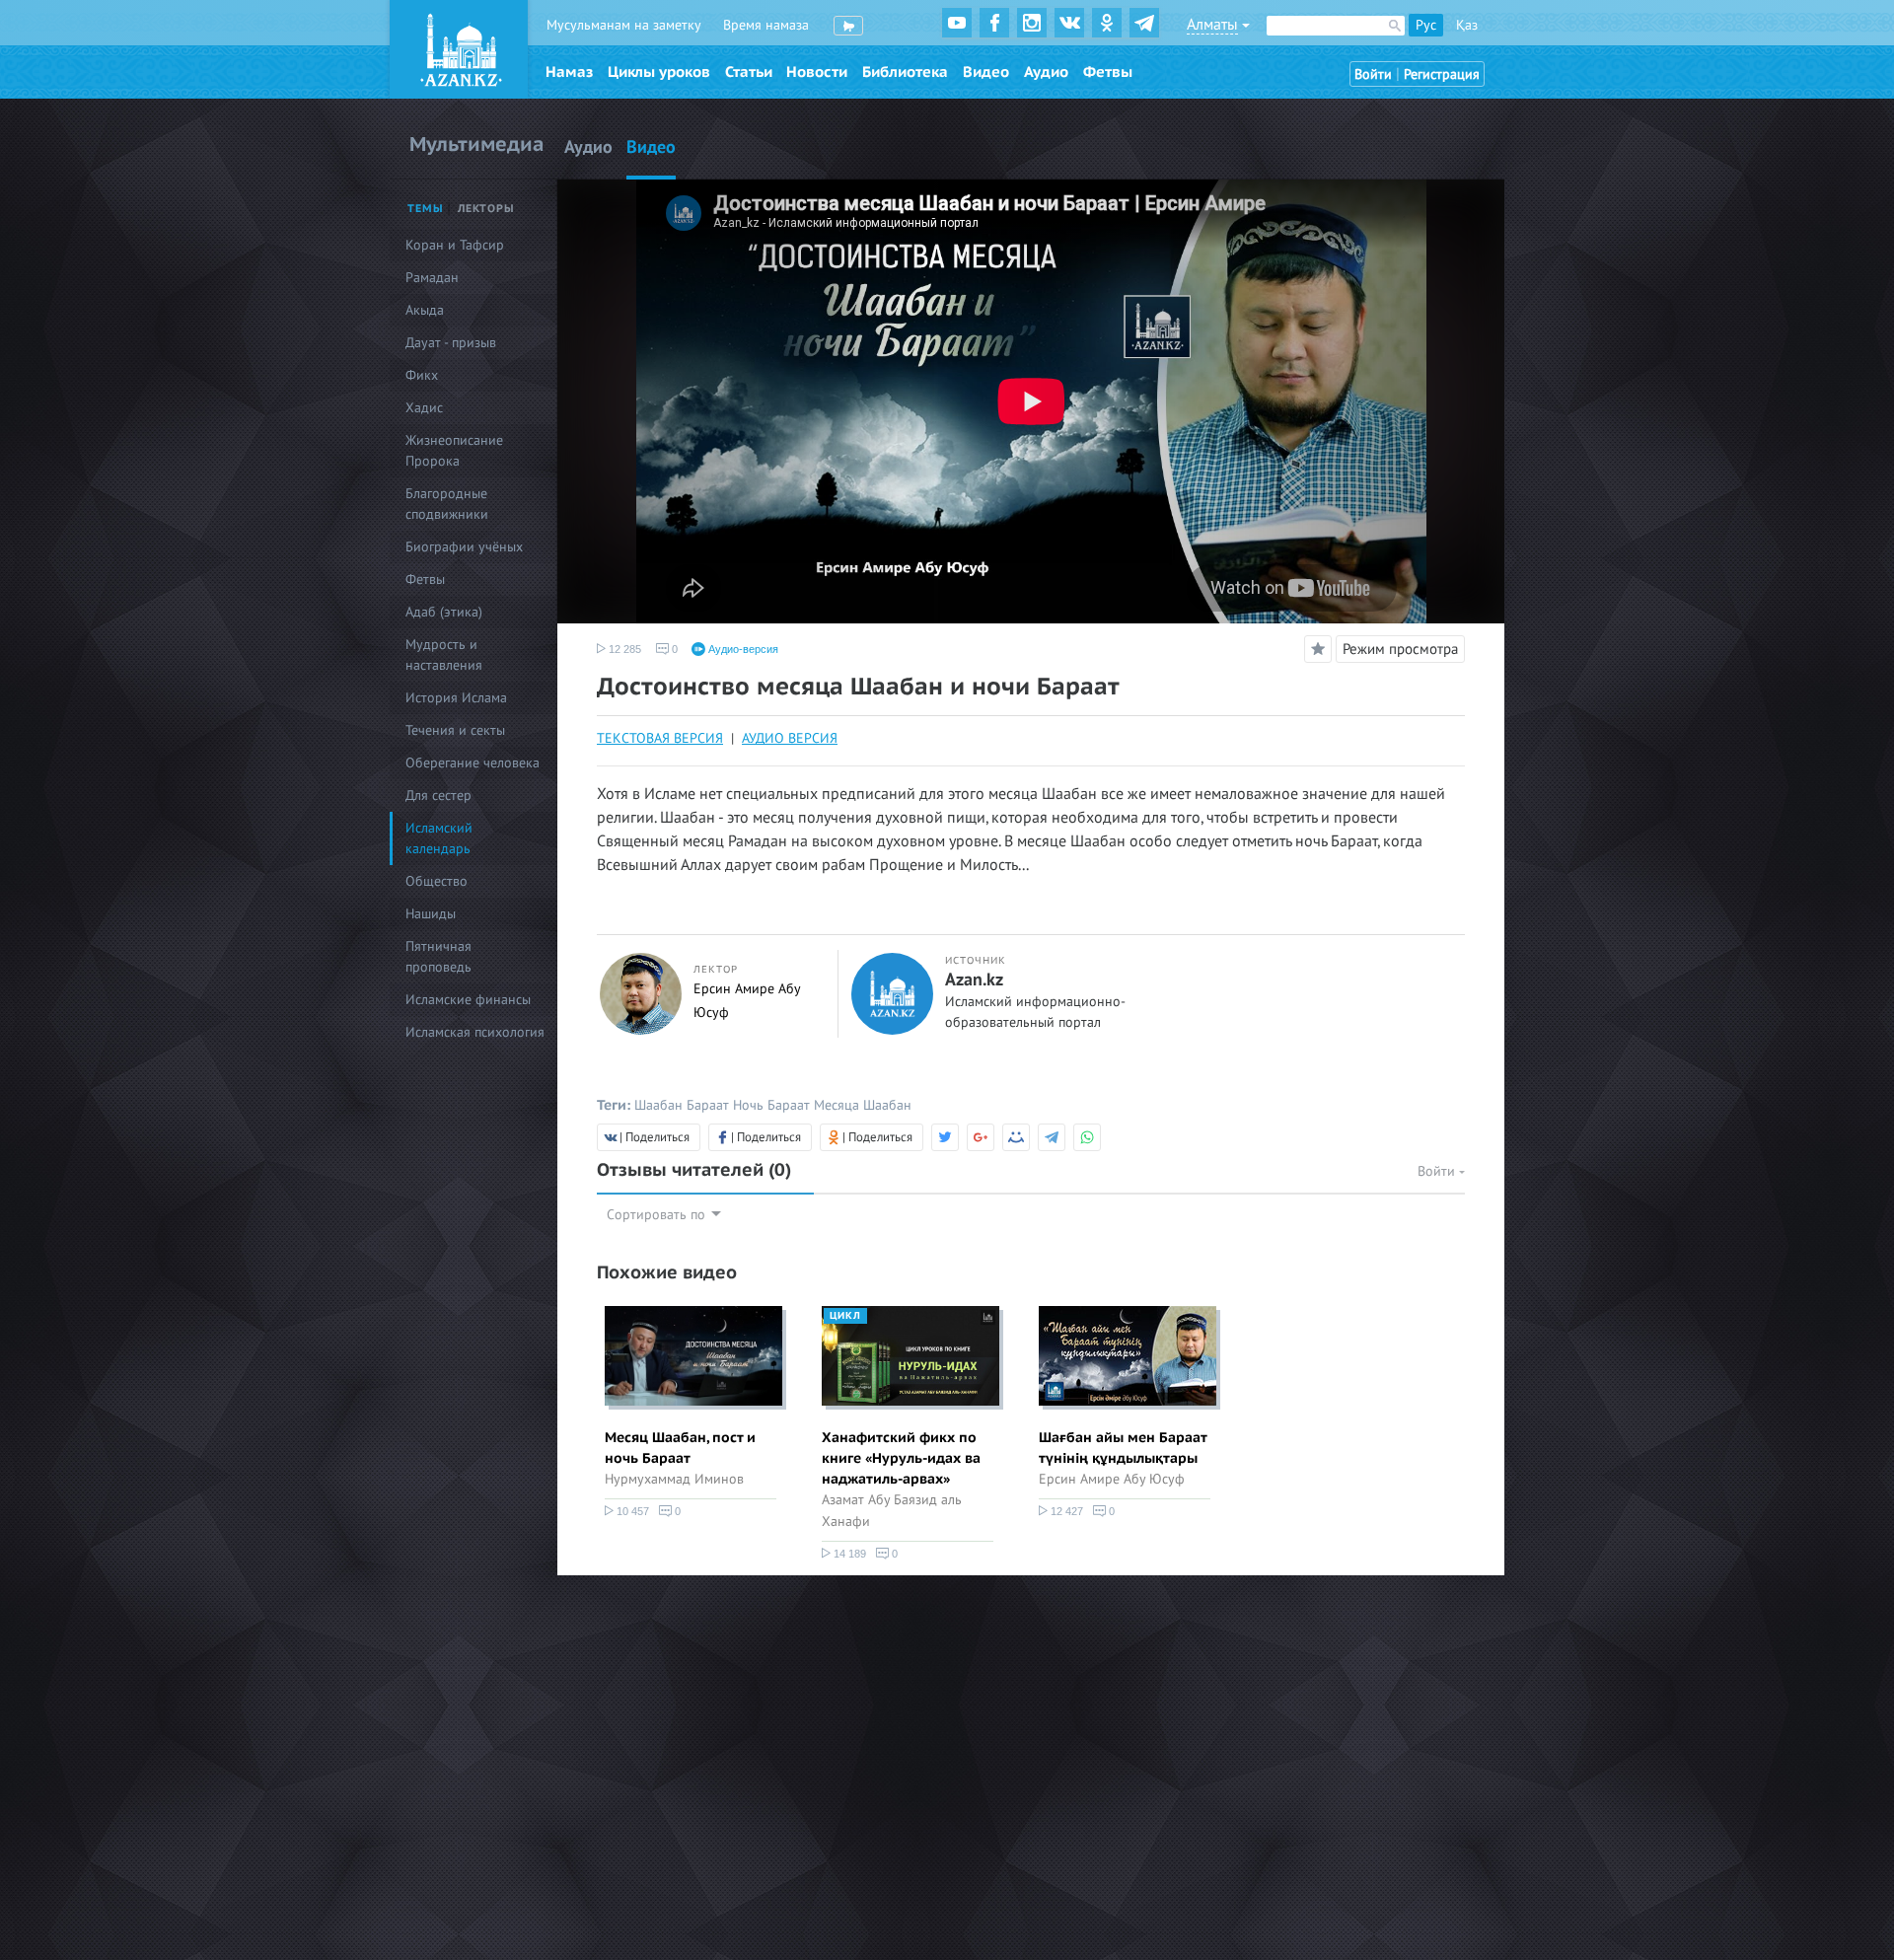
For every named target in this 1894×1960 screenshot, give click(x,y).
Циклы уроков (659, 72)
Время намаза (766, 25)
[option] (691, 1416)
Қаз (1467, 25)
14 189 (848, 1554)
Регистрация (1442, 74)
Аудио (1046, 72)
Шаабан (658, 1105)
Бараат (708, 1105)
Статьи (749, 72)
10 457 (631, 1511)
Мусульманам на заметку (624, 25)
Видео (986, 72)
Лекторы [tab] (486, 209)
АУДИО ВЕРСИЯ (790, 738)
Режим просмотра (1400, 649)
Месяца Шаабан (863, 1105)
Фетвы (1108, 72)
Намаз (569, 72)
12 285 (623, 649)
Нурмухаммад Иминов (674, 1479)
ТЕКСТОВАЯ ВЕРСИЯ (660, 738)
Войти (1373, 74)
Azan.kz (974, 980)
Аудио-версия (742, 649)
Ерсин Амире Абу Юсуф (1112, 1479)
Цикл (845, 1316)
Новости (817, 72)
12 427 (1065, 1511)
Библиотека (905, 72)
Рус (1426, 25)
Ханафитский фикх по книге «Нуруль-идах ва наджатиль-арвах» (901, 1458)
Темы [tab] (426, 209)
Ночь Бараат (771, 1105)
